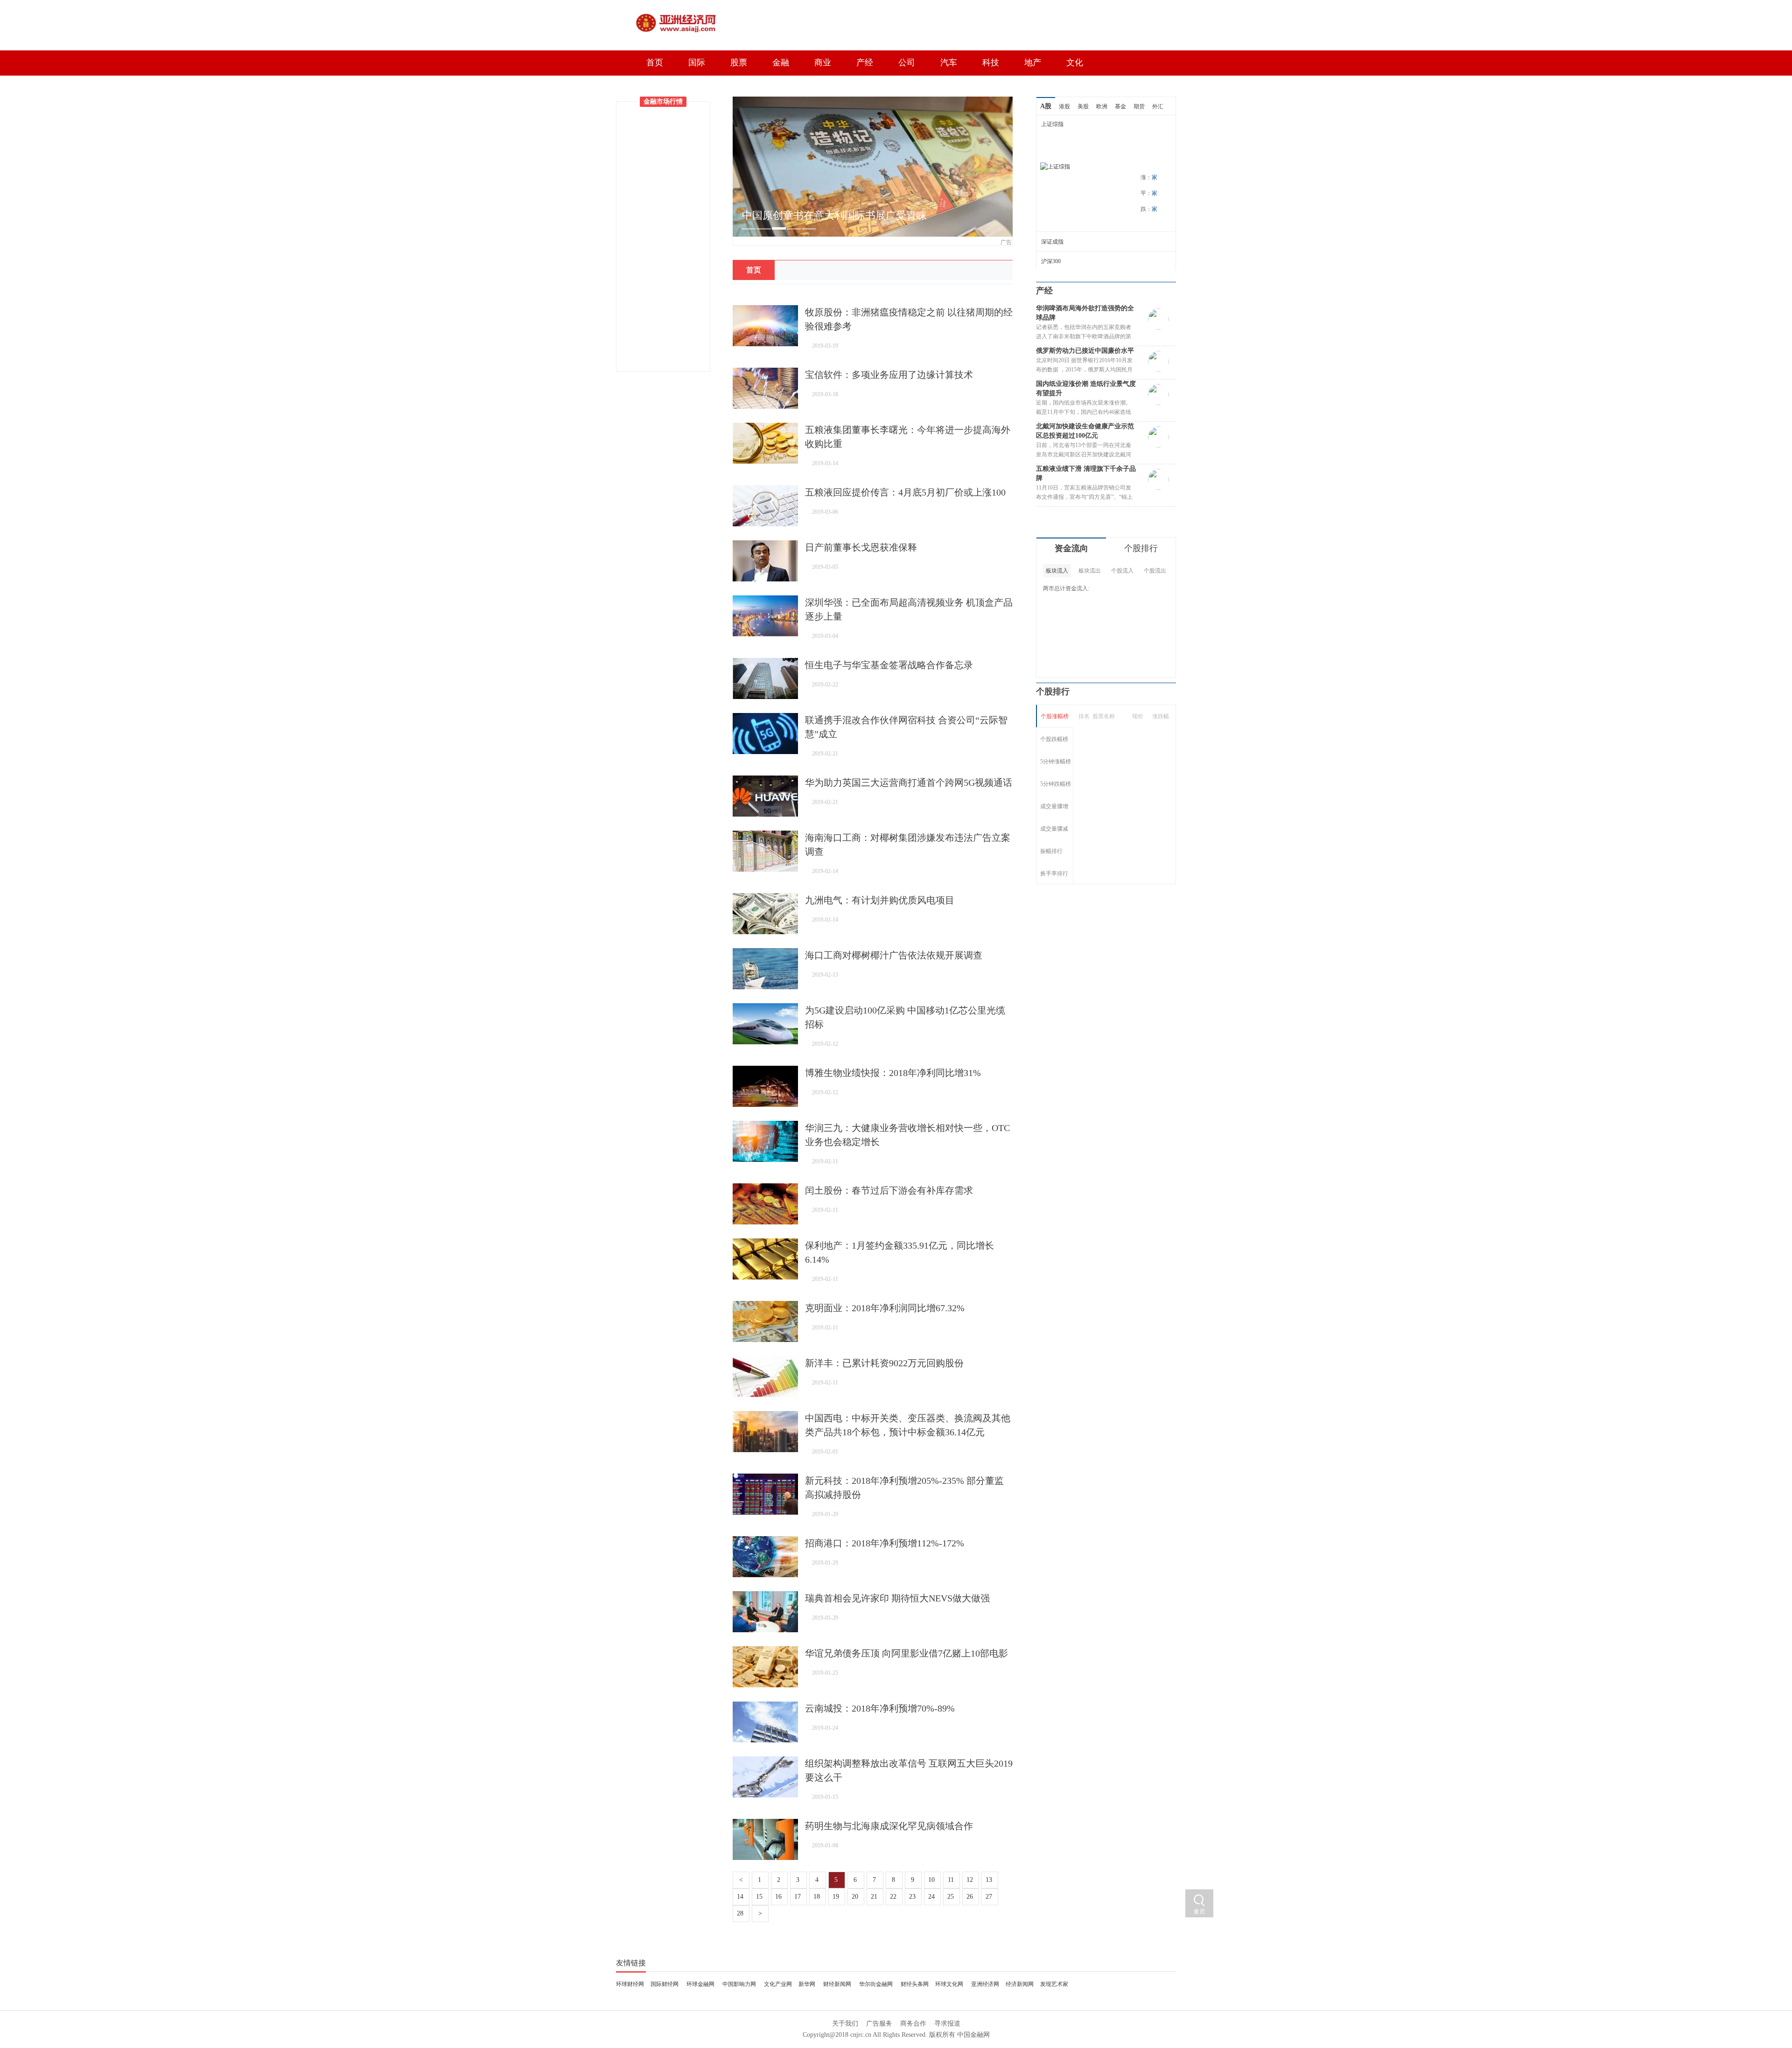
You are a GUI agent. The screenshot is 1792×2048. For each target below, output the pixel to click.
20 (856, 1897)
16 (779, 1897)
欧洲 (1102, 106)
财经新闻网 (837, 1984)
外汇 (1158, 106)
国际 (697, 63)
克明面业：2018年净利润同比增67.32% (885, 1308)
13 (990, 1880)
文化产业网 (778, 1984)
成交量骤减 (1054, 829)
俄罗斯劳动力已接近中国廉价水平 (1085, 351)
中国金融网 (973, 2035)
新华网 (807, 1984)
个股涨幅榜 (1055, 716)
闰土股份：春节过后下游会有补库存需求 (889, 1190)
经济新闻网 (1020, 1984)
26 (971, 1897)
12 (971, 1880)
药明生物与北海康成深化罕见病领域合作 (889, 1826)
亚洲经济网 (985, 1984)
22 (894, 1897)
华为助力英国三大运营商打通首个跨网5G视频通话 (909, 783)
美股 (1083, 106)
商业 (823, 63)
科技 (991, 63)
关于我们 (845, 2024)
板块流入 (1057, 571)
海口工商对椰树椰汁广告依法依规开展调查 (894, 955)
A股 (1046, 106)
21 (875, 1897)
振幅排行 (1051, 851)
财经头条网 (915, 1984)
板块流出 (1090, 571)
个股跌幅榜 (1054, 739)
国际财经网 (665, 1984)
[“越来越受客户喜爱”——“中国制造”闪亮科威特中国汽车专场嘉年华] (873, 101)
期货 (1139, 106)
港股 (1064, 106)
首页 (655, 63)
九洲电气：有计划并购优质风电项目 (880, 900)
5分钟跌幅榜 (1056, 784)
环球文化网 (949, 1984)
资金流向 (1071, 548)
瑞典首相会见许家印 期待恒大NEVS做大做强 (897, 1598)
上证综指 (1052, 124)
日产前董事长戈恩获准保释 (861, 547)
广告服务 (879, 2024)
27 (990, 1897)
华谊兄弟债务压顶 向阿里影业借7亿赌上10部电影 (906, 1653)
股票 (739, 63)
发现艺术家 (1054, 1984)
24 (932, 1897)
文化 (1075, 63)
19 (837, 1897)
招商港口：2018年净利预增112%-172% (885, 1543)
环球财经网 (630, 1984)
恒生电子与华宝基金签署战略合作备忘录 (889, 665)
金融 (781, 63)
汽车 (949, 63)
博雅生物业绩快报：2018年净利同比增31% (893, 1073)
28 (741, 1913)
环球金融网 (700, 1984)
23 (913, 1897)
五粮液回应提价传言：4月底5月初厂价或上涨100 (905, 492)
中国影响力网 (739, 1984)
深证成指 (1052, 242)
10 (932, 1880)
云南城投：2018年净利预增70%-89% (880, 1708)
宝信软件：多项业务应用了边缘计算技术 (889, 375)
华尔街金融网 (876, 1984)
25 (952, 1897)
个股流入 (1122, 571)
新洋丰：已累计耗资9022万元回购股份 (884, 1363)
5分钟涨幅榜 (1056, 762)
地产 (1033, 63)
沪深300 (1051, 261)
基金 (1120, 106)
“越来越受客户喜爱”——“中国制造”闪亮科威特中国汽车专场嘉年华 (875, 223)
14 (741, 1897)
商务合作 (913, 2024)
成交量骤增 (1054, 806)
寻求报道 (947, 2024)
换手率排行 (1054, 874)
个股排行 (1141, 548)
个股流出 (1155, 571)
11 (952, 1880)
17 (798, 1897)
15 (760, 1897)
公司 (907, 63)
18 (818, 1897)
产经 (865, 63)
